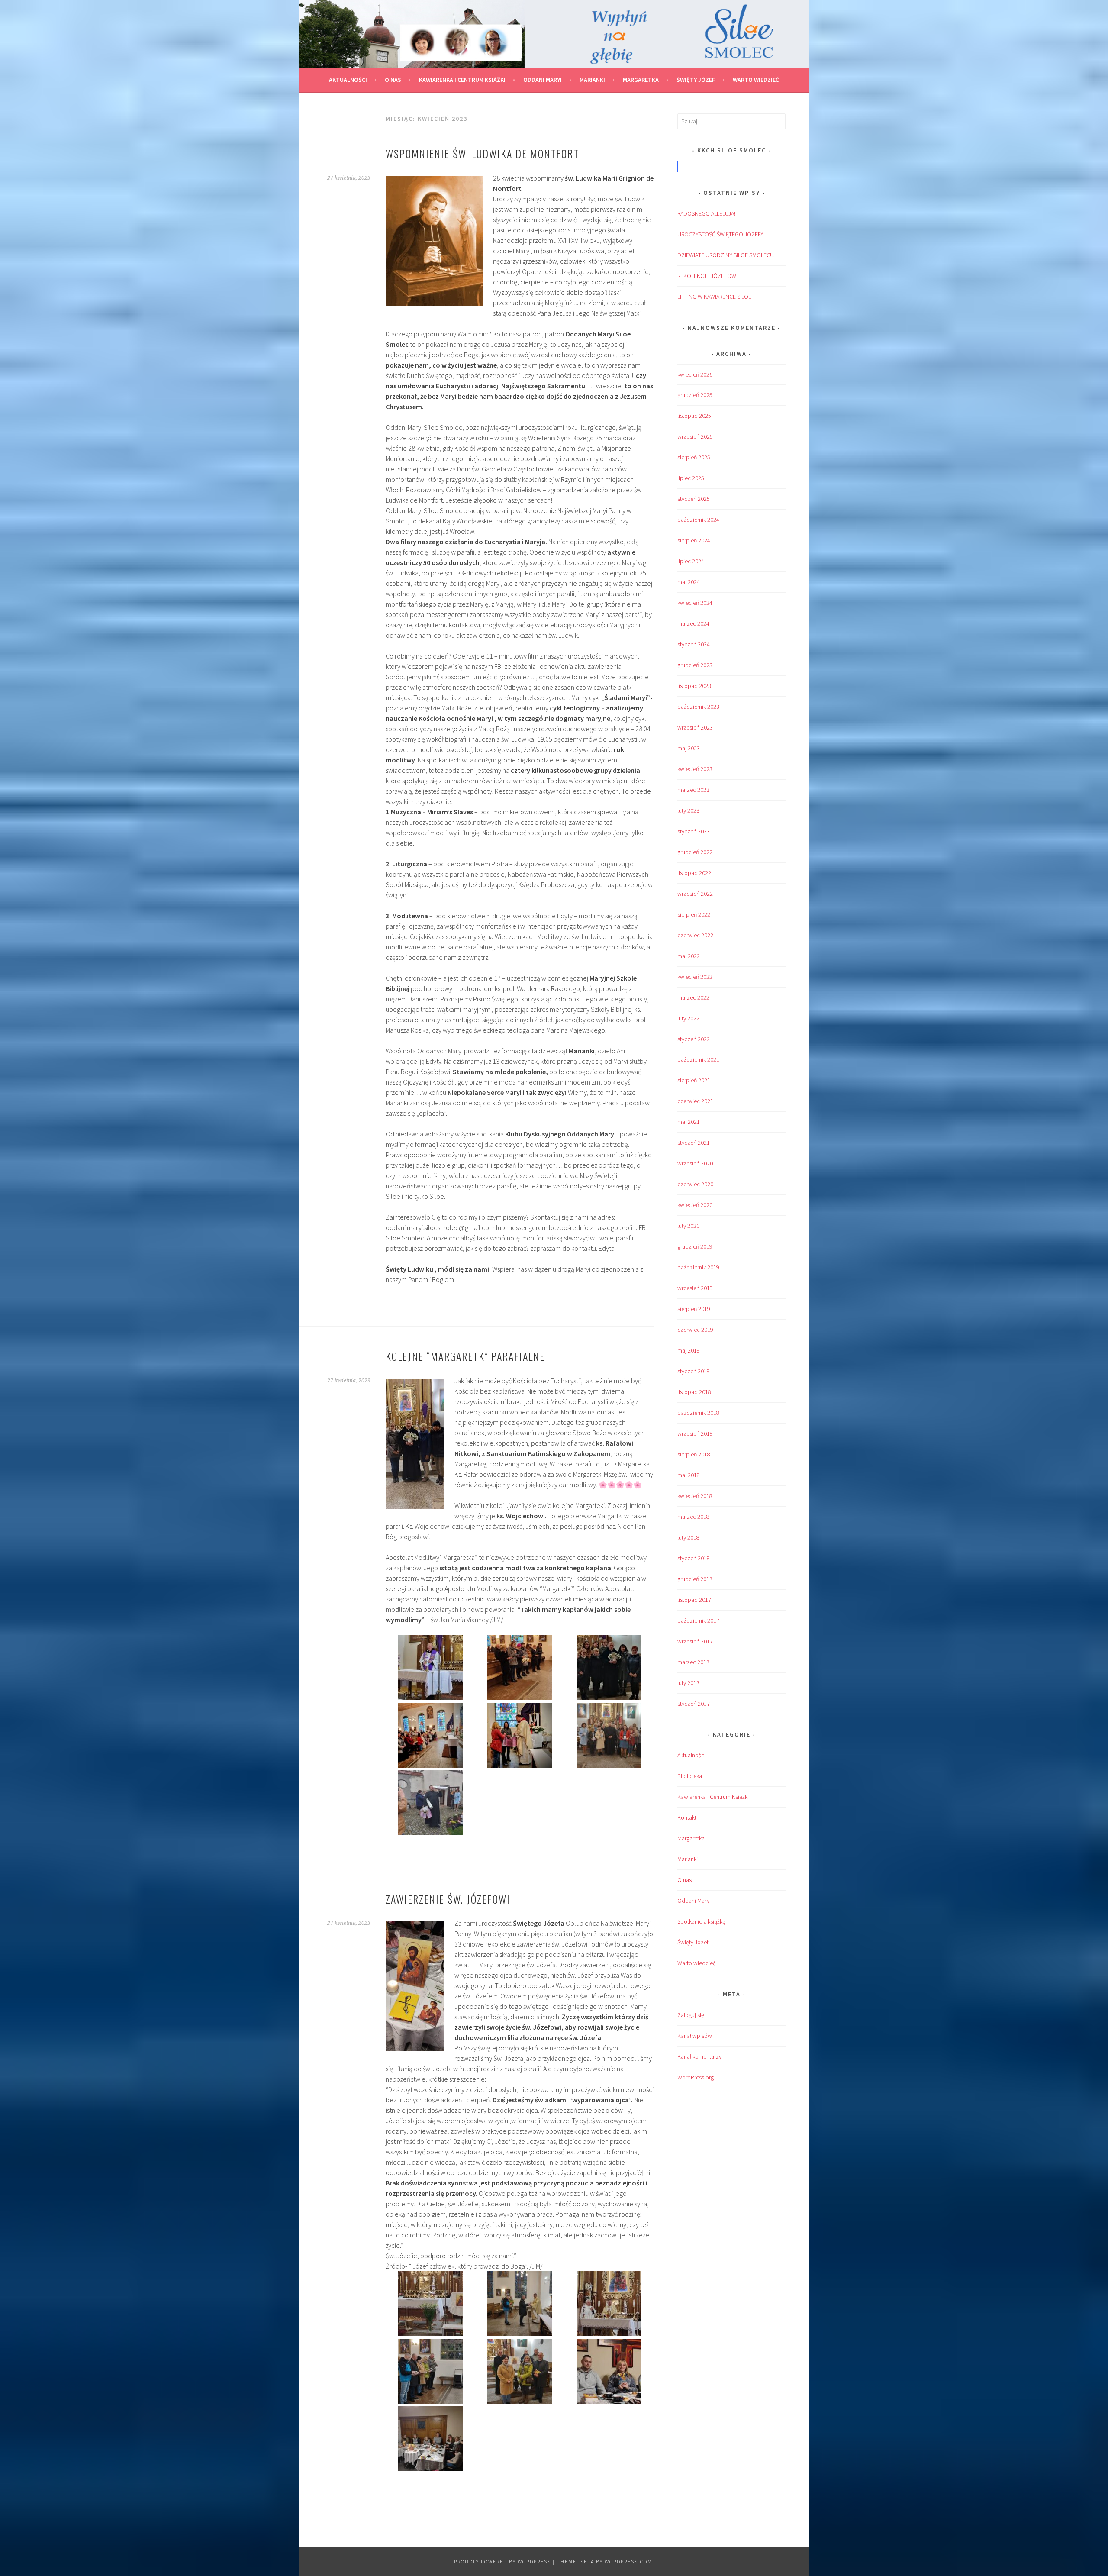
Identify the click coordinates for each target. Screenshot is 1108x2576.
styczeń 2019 (694, 1371)
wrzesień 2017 (695, 1641)
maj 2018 (689, 1475)
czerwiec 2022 (695, 935)
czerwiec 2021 (695, 1101)
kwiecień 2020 (695, 1205)
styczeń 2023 (694, 831)
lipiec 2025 (691, 478)
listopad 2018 (694, 1392)
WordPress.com (628, 2561)
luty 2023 (688, 810)
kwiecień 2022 (695, 977)
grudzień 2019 (695, 1246)
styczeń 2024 (694, 644)
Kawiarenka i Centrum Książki (462, 80)
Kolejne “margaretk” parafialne (465, 1356)
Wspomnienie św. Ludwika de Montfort (482, 153)
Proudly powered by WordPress (502, 2561)
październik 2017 (698, 1620)
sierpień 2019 (694, 1309)
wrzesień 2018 (695, 1433)
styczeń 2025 (694, 499)
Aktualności (348, 80)
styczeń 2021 (694, 1143)
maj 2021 (689, 1122)
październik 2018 (698, 1413)
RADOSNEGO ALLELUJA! (706, 213)
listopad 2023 (694, 686)
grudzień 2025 (695, 395)
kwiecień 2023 (695, 769)
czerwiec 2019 (695, 1330)
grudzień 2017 (695, 1579)
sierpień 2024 (694, 540)
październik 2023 (698, 707)
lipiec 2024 (691, 561)
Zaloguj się (691, 2015)
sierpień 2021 (694, 1080)
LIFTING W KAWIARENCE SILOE (714, 297)
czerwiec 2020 (695, 1184)
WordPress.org (696, 2077)
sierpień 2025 (694, 457)
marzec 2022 (693, 997)
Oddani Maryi (543, 80)
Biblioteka (690, 1776)
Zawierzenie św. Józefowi (448, 1899)
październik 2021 (698, 1059)
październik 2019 (698, 1267)
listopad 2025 (694, 416)
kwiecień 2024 (695, 603)
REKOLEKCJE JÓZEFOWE (708, 276)
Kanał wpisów (695, 2036)
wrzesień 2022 (695, 894)
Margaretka (641, 80)
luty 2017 (688, 1683)
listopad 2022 (694, 873)
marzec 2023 (693, 790)
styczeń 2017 (694, 1704)
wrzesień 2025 (695, 436)
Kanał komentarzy (699, 2056)
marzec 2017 (693, 1662)
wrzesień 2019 (695, 1288)
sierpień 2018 (694, 1454)
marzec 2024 (693, 623)
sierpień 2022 (694, 914)
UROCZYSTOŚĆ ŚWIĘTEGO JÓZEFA (720, 234)
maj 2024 (689, 582)
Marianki (592, 80)
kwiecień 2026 (695, 374)
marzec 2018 (693, 1517)
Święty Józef (696, 80)
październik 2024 (698, 520)
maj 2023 (689, 748)
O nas (393, 80)
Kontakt (687, 1817)
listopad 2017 (694, 1600)
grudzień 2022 (695, 852)
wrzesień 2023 (695, 727)
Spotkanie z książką (701, 1921)
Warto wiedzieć (756, 80)
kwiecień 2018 (695, 1496)
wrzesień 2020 (695, 1163)
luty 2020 (688, 1226)
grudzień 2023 (695, 665)
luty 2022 (688, 1018)
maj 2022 (689, 956)
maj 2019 (689, 1350)
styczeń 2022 (694, 1039)
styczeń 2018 (694, 1558)
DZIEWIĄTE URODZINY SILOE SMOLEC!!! (726, 255)
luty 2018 (688, 1537)
